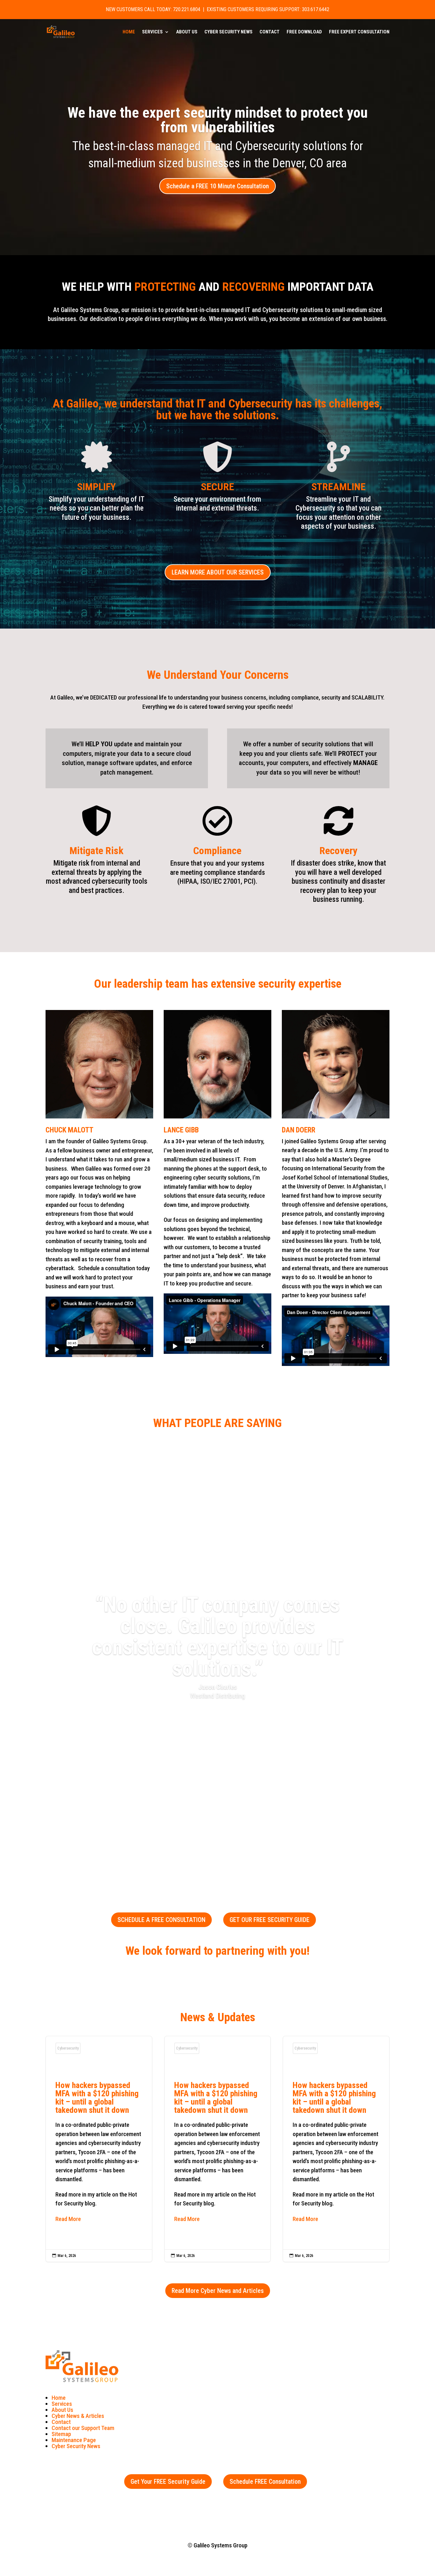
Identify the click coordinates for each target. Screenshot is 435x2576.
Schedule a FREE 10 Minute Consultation (217, 186)
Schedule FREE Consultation (265, 2482)
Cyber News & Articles (78, 2416)
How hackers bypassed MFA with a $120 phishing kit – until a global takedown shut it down (99, 2149)
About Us (187, 32)
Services (152, 32)
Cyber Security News (228, 32)
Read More (68, 2219)
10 (242, 1846)
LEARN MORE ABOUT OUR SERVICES (218, 572)
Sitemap (61, 2434)
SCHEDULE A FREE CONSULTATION (161, 1920)
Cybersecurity (68, 2048)
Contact (270, 32)
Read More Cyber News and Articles (218, 2291)
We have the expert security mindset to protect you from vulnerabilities (218, 120)
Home (129, 32)
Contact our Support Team (83, 2428)
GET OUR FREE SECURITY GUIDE (270, 1920)
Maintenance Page (74, 2440)
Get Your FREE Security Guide (168, 2482)
